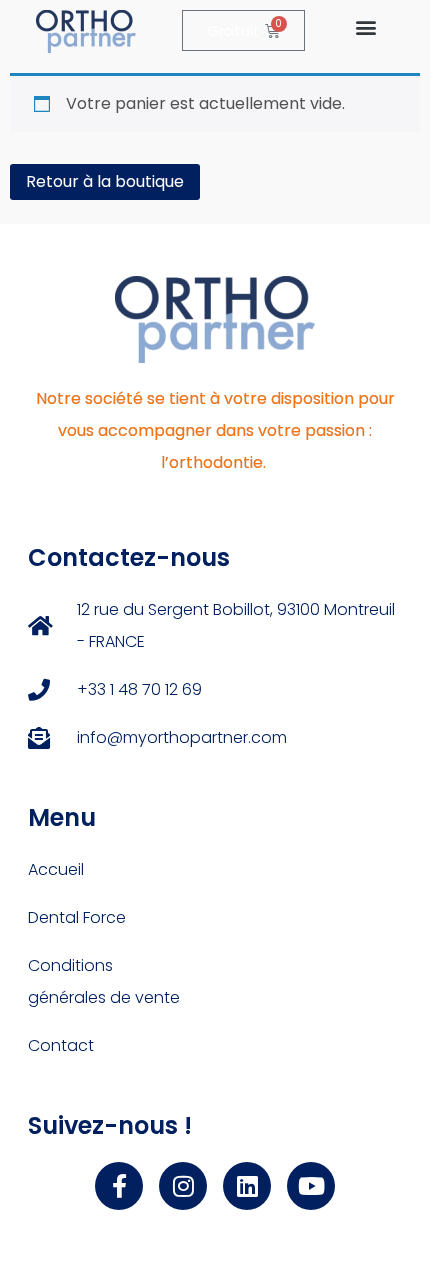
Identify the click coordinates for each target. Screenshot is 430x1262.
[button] (365, 26)
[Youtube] (311, 1186)
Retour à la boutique (105, 181)
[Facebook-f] (119, 1186)
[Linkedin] (247, 1186)
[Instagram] (183, 1186)
